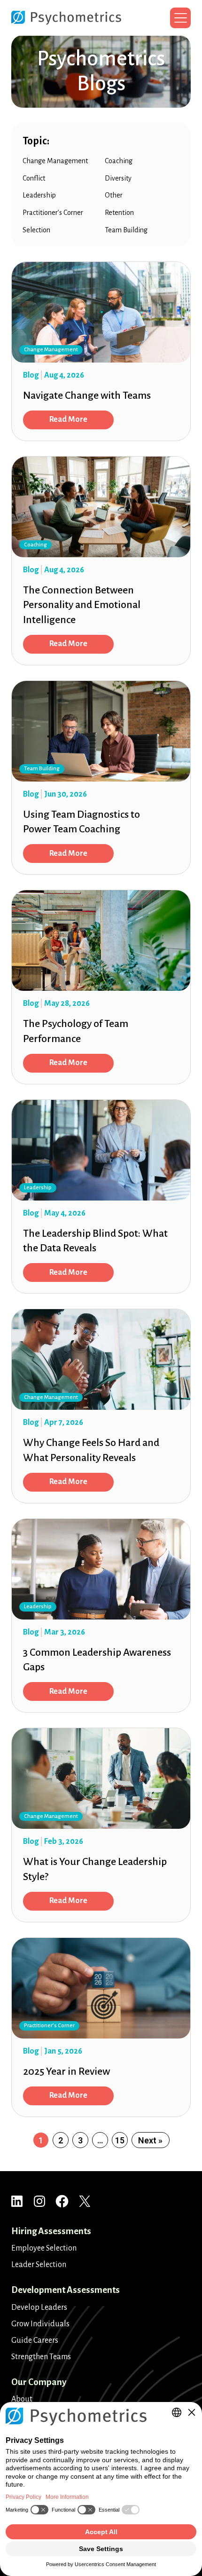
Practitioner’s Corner (53, 213)
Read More (68, 419)
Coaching (119, 161)
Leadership (39, 195)
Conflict (34, 178)
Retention (119, 213)
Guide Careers (35, 2340)
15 (120, 2140)
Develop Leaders (39, 2307)
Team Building (126, 230)
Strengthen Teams (41, 2357)
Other (114, 195)
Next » (150, 2140)
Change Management (55, 161)
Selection (36, 230)
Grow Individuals (40, 2324)
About (22, 2399)
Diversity (118, 178)
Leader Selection (39, 2265)
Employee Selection (44, 2248)
